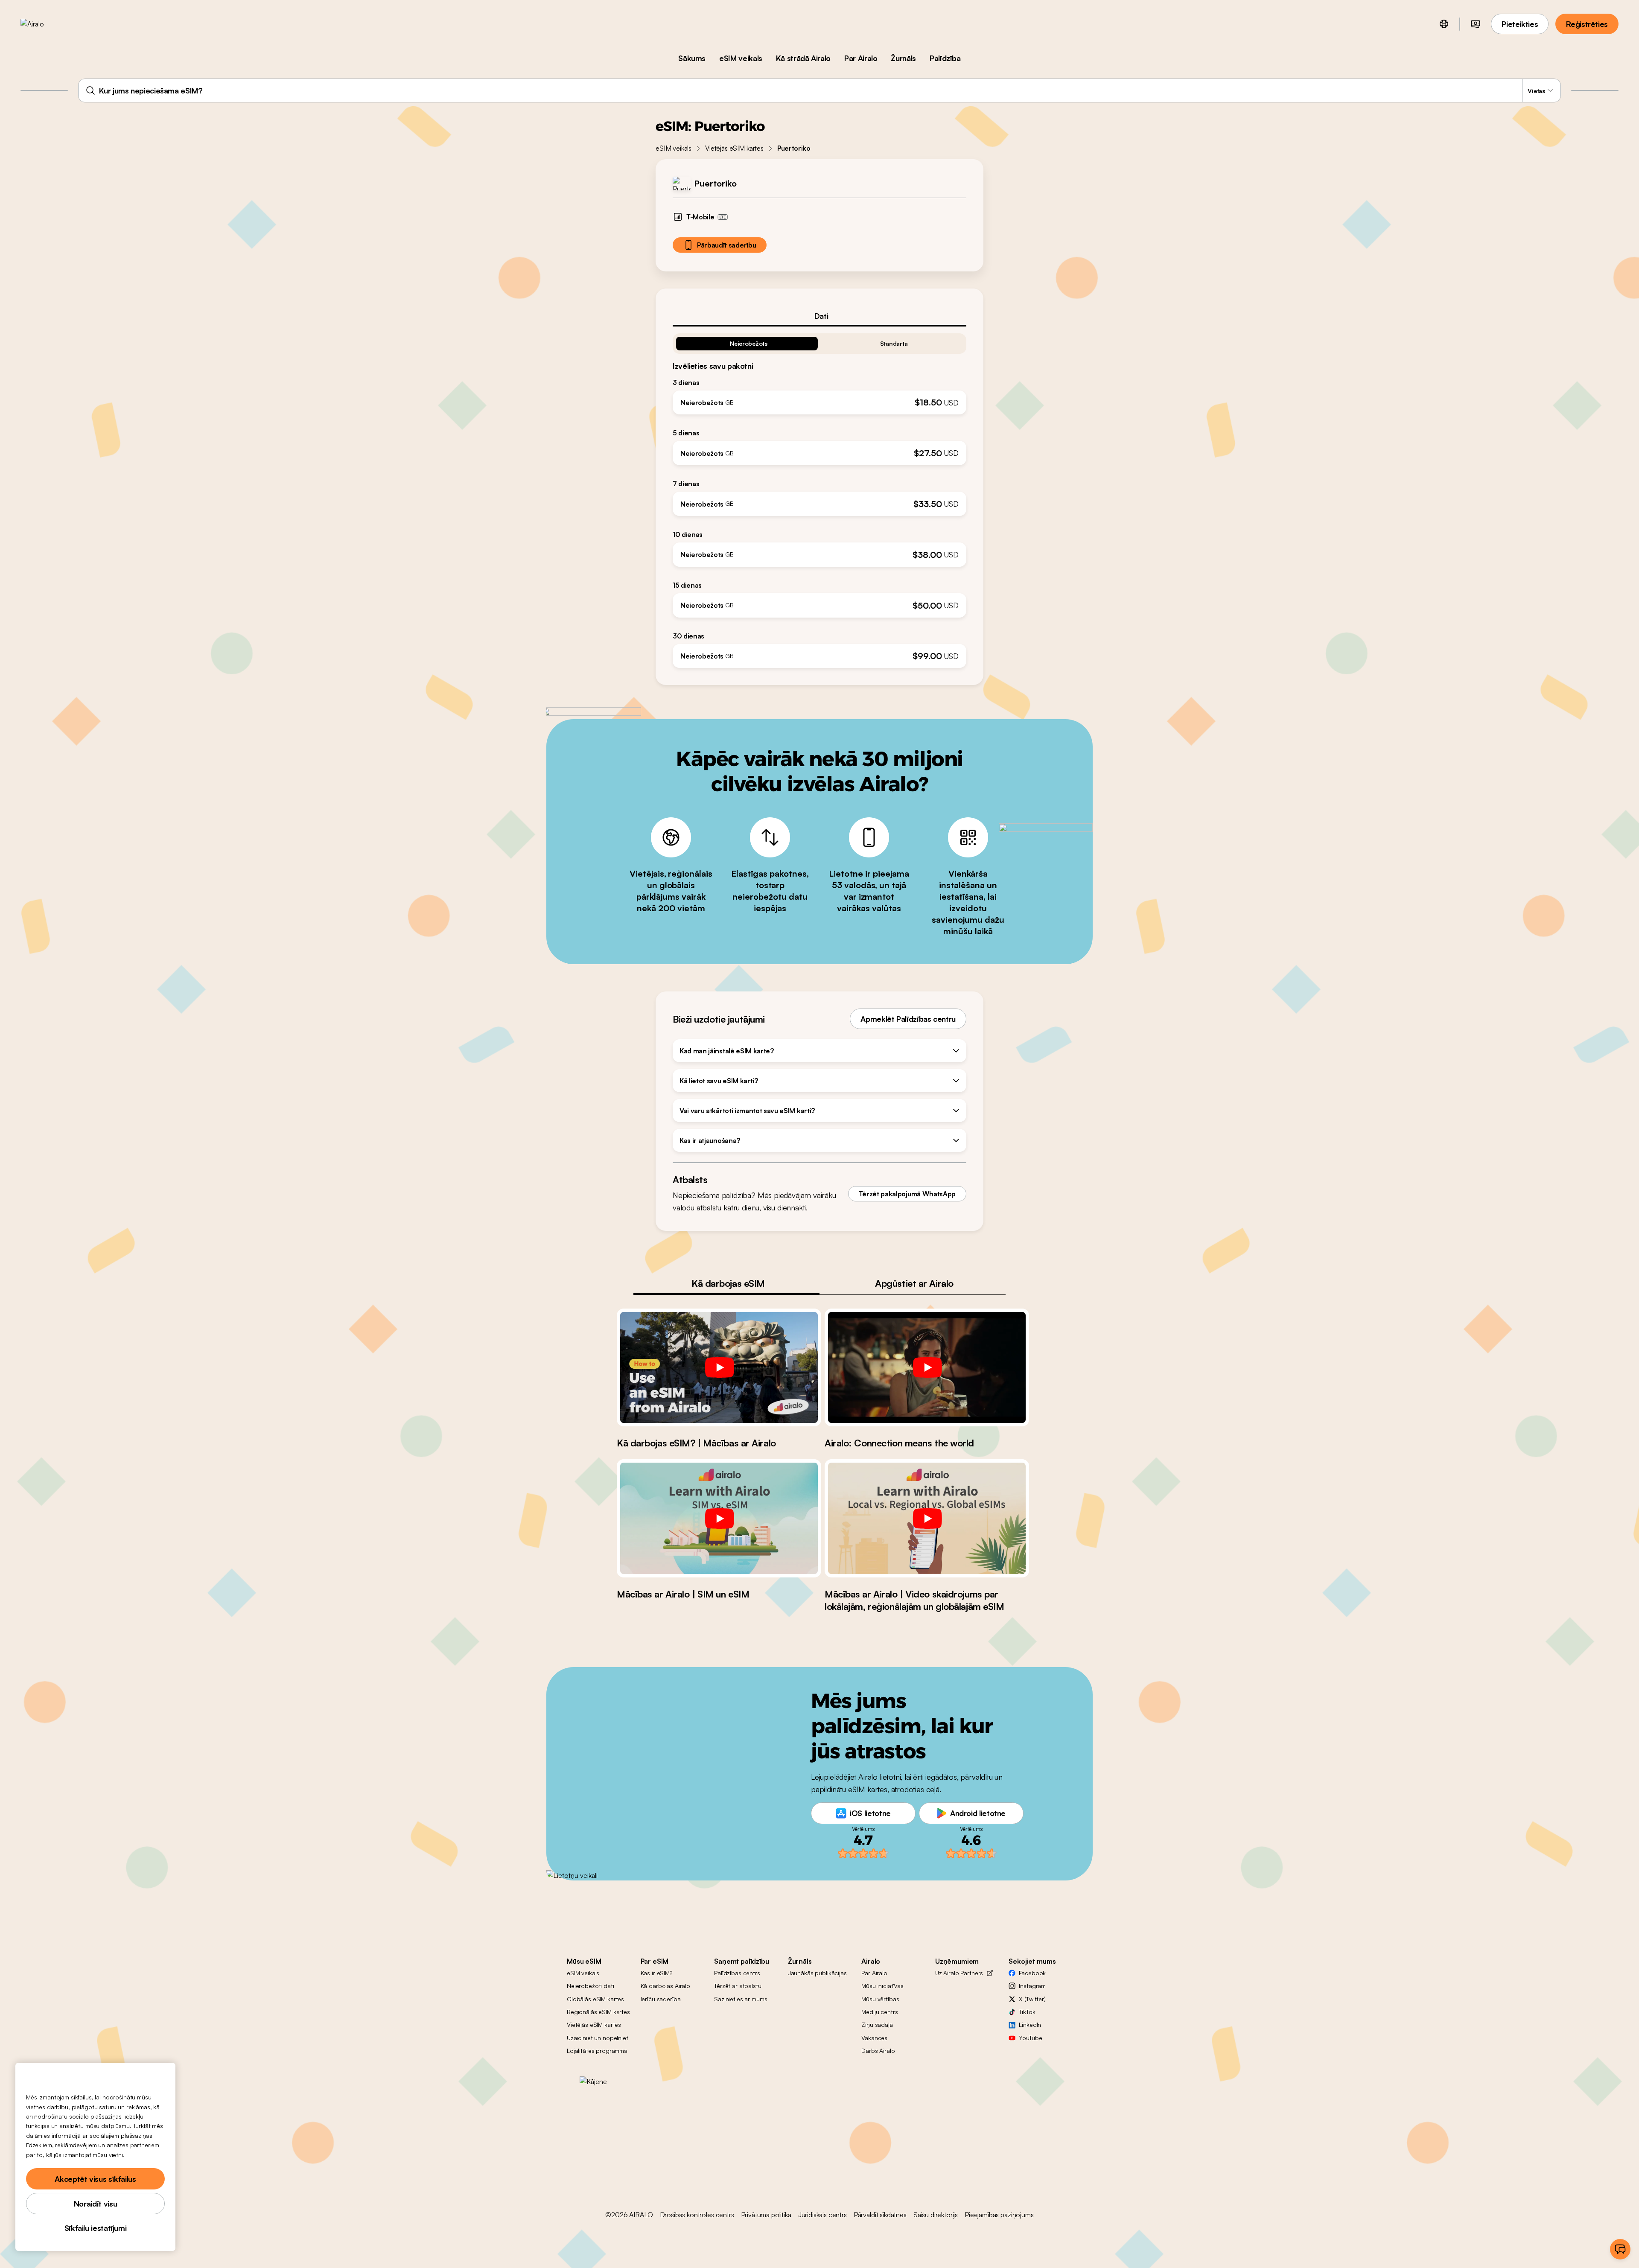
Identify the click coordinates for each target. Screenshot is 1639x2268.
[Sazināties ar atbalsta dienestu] (1620, 2249)
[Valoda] (1444, 24)
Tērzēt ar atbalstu (738, 1986)
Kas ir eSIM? (656, 1973)
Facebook (1032, 1973)
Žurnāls (903, 58)
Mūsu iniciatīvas (882, 1986)
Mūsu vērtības (880, 1999)
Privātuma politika (766, 2215)
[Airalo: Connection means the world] (927, 1367)
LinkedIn (1030, 2025)
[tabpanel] (819, 497)
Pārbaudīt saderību (726, 245)
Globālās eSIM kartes (595, 1999)
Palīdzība (945, 58)
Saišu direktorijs (936, 2215)
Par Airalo (861, 58)
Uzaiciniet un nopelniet (598, 2038)
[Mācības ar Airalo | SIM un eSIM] (719, 1518)
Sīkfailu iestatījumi (96, 2228)
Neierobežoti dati (591, 1986)
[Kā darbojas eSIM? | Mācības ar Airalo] (719, 1367)
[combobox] (819, 90)
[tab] (819, 316)
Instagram (1032, 1986)
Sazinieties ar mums (741, 1999)
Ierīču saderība (661, 1999)
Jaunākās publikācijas (817, 1973)
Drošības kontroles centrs (697, 2215)
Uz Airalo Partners (959, 1973)
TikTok (1027, 2012)
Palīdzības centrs (737, 1973)
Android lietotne (978, 1813)
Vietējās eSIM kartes (734, 148)
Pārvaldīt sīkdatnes (880, 2215)
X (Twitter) (1032, 1999)
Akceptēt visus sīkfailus (95, 2179)
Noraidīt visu (95, 2204)
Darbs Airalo (878, 2051)
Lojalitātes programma (597, 2051)
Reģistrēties (1587, 24)
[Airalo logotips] (46, 24)
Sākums (692, 58)
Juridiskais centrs (822, 2215)
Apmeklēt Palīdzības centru (908, 1019)
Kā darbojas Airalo (665, 1986)
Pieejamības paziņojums (999, 2215)
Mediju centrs (879, 2012)
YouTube (1030, 2038)
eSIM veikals (741, 58)
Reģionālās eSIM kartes (598, 2012)
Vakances (874, 2038)
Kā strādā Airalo (803, 58)
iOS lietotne (870, 1813)
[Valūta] (1476, 24)
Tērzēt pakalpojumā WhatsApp (907, 1194)
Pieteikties (1520, 24)
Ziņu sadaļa (877, 2025)
